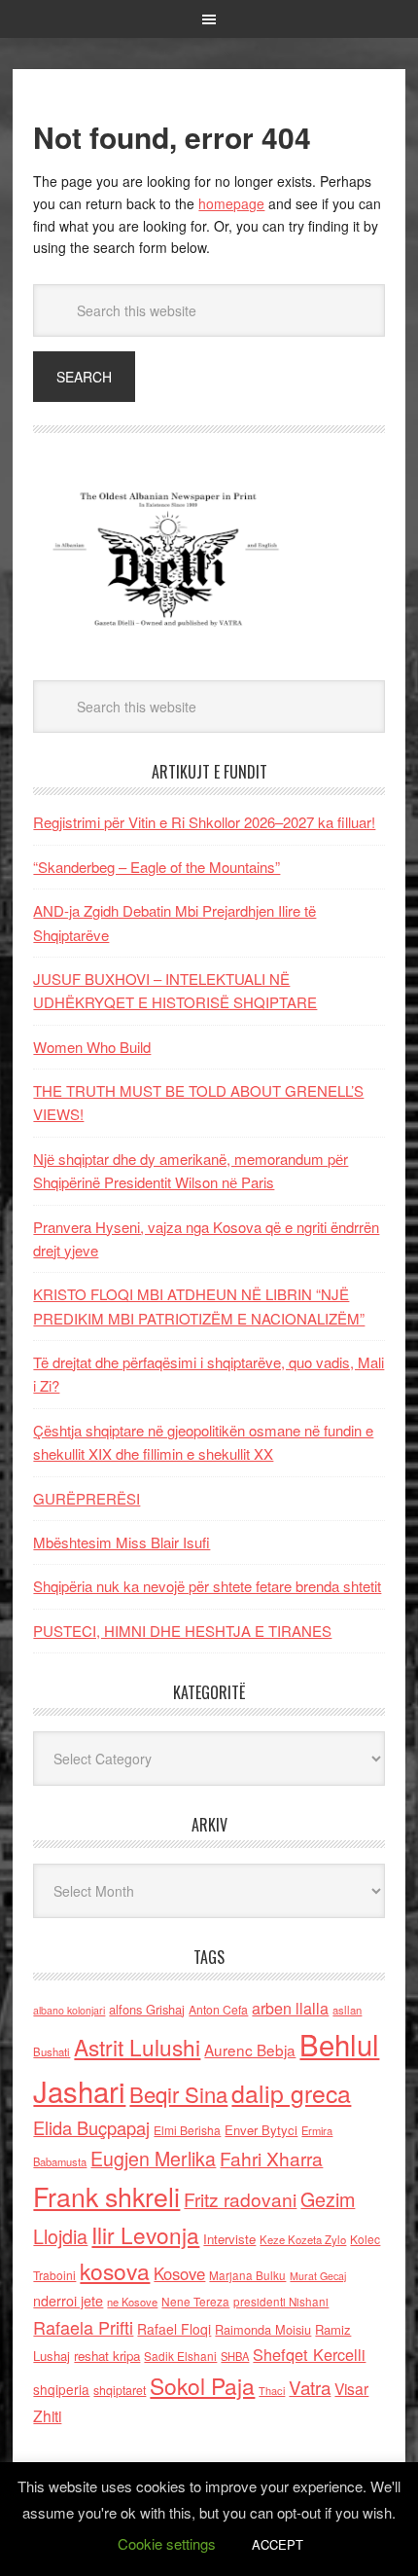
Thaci (272, 2390)
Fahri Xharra (271, 2158)
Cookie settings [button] (167, 2543)
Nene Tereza (195, 2301)
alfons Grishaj (147, 2009)
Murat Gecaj (318, 2276)
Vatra (310, 2387)
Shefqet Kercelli (309, 2354)
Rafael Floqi (174, 2329)
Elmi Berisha (187, 2130)
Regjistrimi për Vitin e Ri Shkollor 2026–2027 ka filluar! (204, 822)
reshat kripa (107, 2356)
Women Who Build (92, 1047)
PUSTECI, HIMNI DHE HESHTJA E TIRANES (182, 1631)
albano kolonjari (69, 2010)
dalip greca (291, 2093)
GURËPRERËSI (87, 1498)
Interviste (229, 2239)
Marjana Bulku (247, 2275)
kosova (115, 2270)
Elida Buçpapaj (91, 2127)
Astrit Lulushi (137, 2047)
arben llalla (290, 2008)
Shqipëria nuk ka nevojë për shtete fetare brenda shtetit (207, 1586)
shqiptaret (120, 2390)
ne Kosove (132, 2302)
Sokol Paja (202, 2385)
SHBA (235, 2356)
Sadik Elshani (180, 2356)
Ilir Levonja (145, 2234)
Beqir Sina (178, 2094)
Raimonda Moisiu (263, 2329)
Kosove (179, 2273)
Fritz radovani (240, 2199)
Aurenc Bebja (250, 2050)
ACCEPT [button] (278, 2544)
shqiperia (61, 2389)
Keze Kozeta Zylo (303, 2239)
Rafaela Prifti (83, 2327)
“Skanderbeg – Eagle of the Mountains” (157, 867)
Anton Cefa (218, 2009)
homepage (231, 203)
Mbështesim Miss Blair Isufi (122, 1542)
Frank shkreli (106, 2196)
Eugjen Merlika (153, 2159)
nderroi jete (68, 2301)
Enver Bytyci (261, 2130)
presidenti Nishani (281, 2302)
